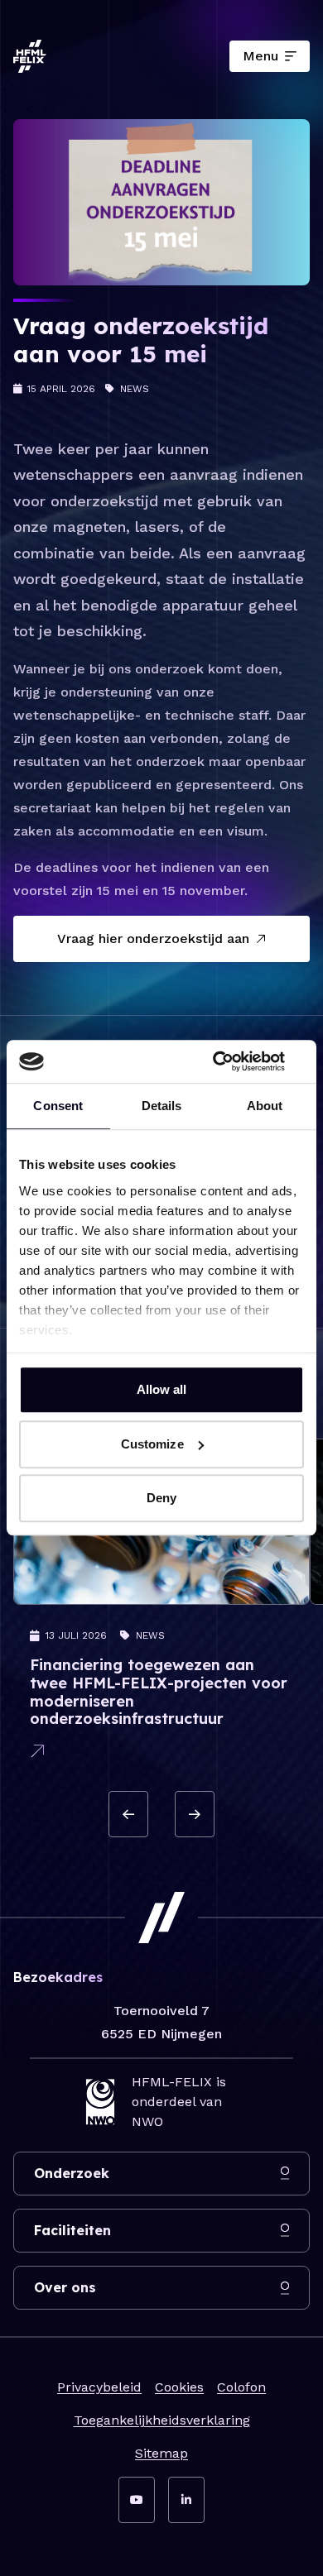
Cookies (179, 2387)
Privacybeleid (99, 2387)
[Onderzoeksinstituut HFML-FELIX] (30, 56)
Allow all (162, 1390)
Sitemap (161, 2453)
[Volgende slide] (195, 1814)
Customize (152, 1444)
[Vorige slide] (128, 1814)
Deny (161, 1499)
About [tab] (265, 1106)
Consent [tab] (58, 1106)
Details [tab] (162, 1106)
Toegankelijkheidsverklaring (162, 2420)
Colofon (241, 2387)
